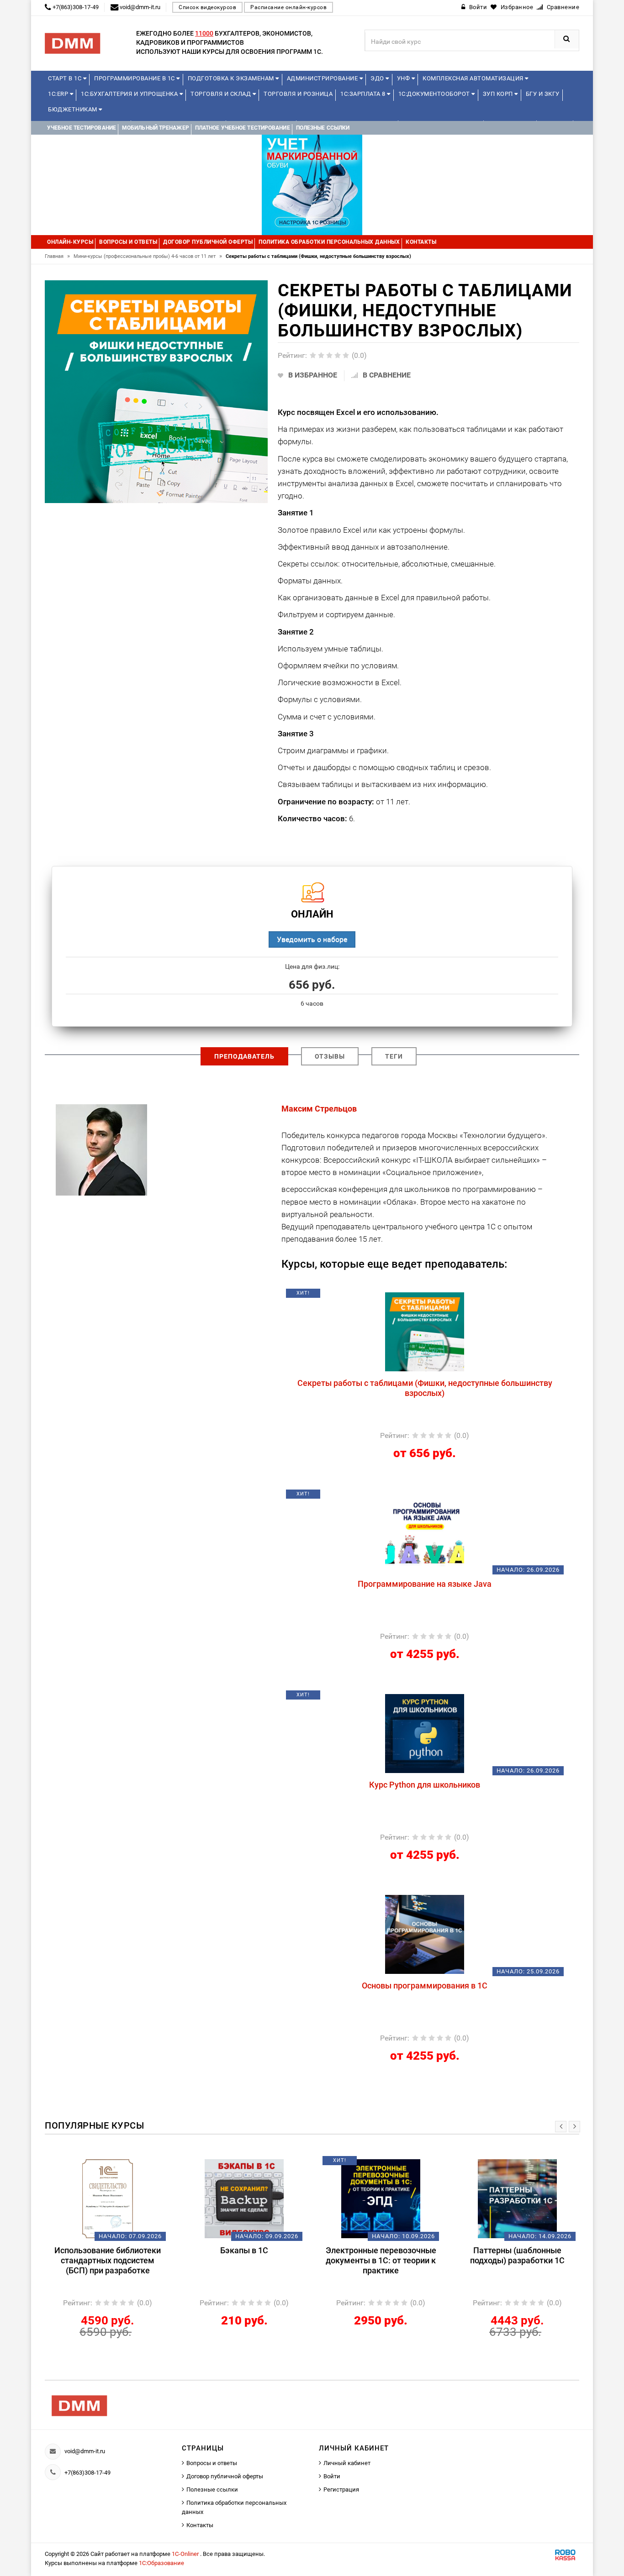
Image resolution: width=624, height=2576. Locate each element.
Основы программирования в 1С (425, 1986)
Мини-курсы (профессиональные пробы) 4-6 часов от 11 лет (148, 256)
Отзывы (330, 1056)
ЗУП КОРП (499, 94)
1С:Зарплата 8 (364, 94)
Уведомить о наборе (312, 939)
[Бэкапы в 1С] (108, 2198)
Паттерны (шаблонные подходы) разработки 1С (381, 2255)
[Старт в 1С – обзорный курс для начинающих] (517, 2198)
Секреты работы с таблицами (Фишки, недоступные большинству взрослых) (425, 1388)
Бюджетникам (73, 109)
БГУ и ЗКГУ (543, 94)
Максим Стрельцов (319, 1109)
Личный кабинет (347, 2463)
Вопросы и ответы (212, 2463)
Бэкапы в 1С (108, 2250)
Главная (57, 256)
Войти (332, 2476)
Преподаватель (244, 1056)
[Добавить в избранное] (377, 1296)
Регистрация (341, 2489)
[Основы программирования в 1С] (425, 1934)
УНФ (404, 78)
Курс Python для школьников (425, 1785)
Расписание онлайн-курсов (288, 7)
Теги (394, 1056)
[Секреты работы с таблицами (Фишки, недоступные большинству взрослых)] (425, 1331)
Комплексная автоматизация (474, 78)
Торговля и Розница (298, 94)
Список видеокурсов (207, 7)
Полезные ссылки (212, 2489)
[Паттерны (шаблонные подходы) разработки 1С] (381, 2198)
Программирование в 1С (135, 78)
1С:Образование (161, 2563)
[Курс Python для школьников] (425, 1733)
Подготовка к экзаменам (232, 78)
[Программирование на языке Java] (425, 1532)
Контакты (200, 2525)
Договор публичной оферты (225, 2476)
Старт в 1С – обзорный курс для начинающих (517, 2255)
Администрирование (323, 78)
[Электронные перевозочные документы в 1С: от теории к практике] (244, 2198)
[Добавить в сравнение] (446, 1296)
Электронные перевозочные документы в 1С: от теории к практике (244, 2260)
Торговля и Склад (222, 94)
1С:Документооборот (435, 94)
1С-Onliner (186, 2554)
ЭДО (378, 78)
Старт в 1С (66, 78)
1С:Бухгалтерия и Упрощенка (130, 94)
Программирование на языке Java (425, 1584)
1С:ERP (59, 94)
